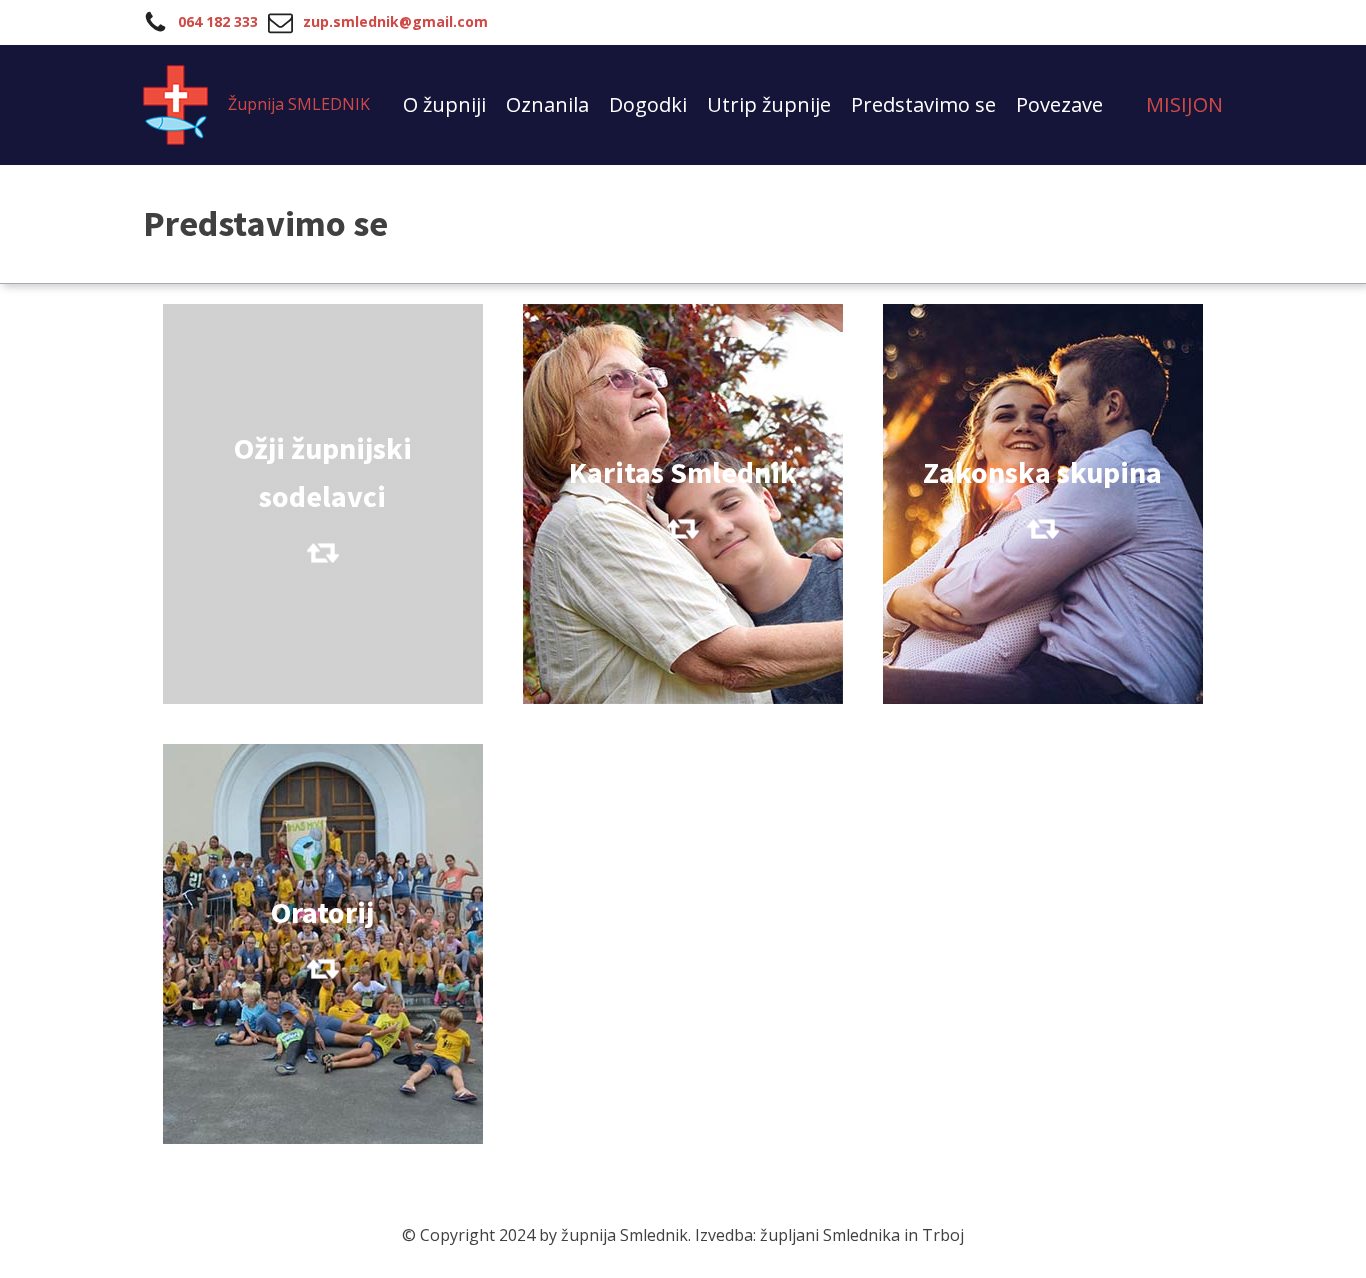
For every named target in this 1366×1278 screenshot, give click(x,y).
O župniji (444, 104)
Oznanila (547, 104)
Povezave (1059, 104)
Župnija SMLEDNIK (299, 104)
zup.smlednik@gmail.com (395, 21)
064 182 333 (218, 21)
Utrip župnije (769, 104)
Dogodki (648, 104)
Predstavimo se (923, 104)
